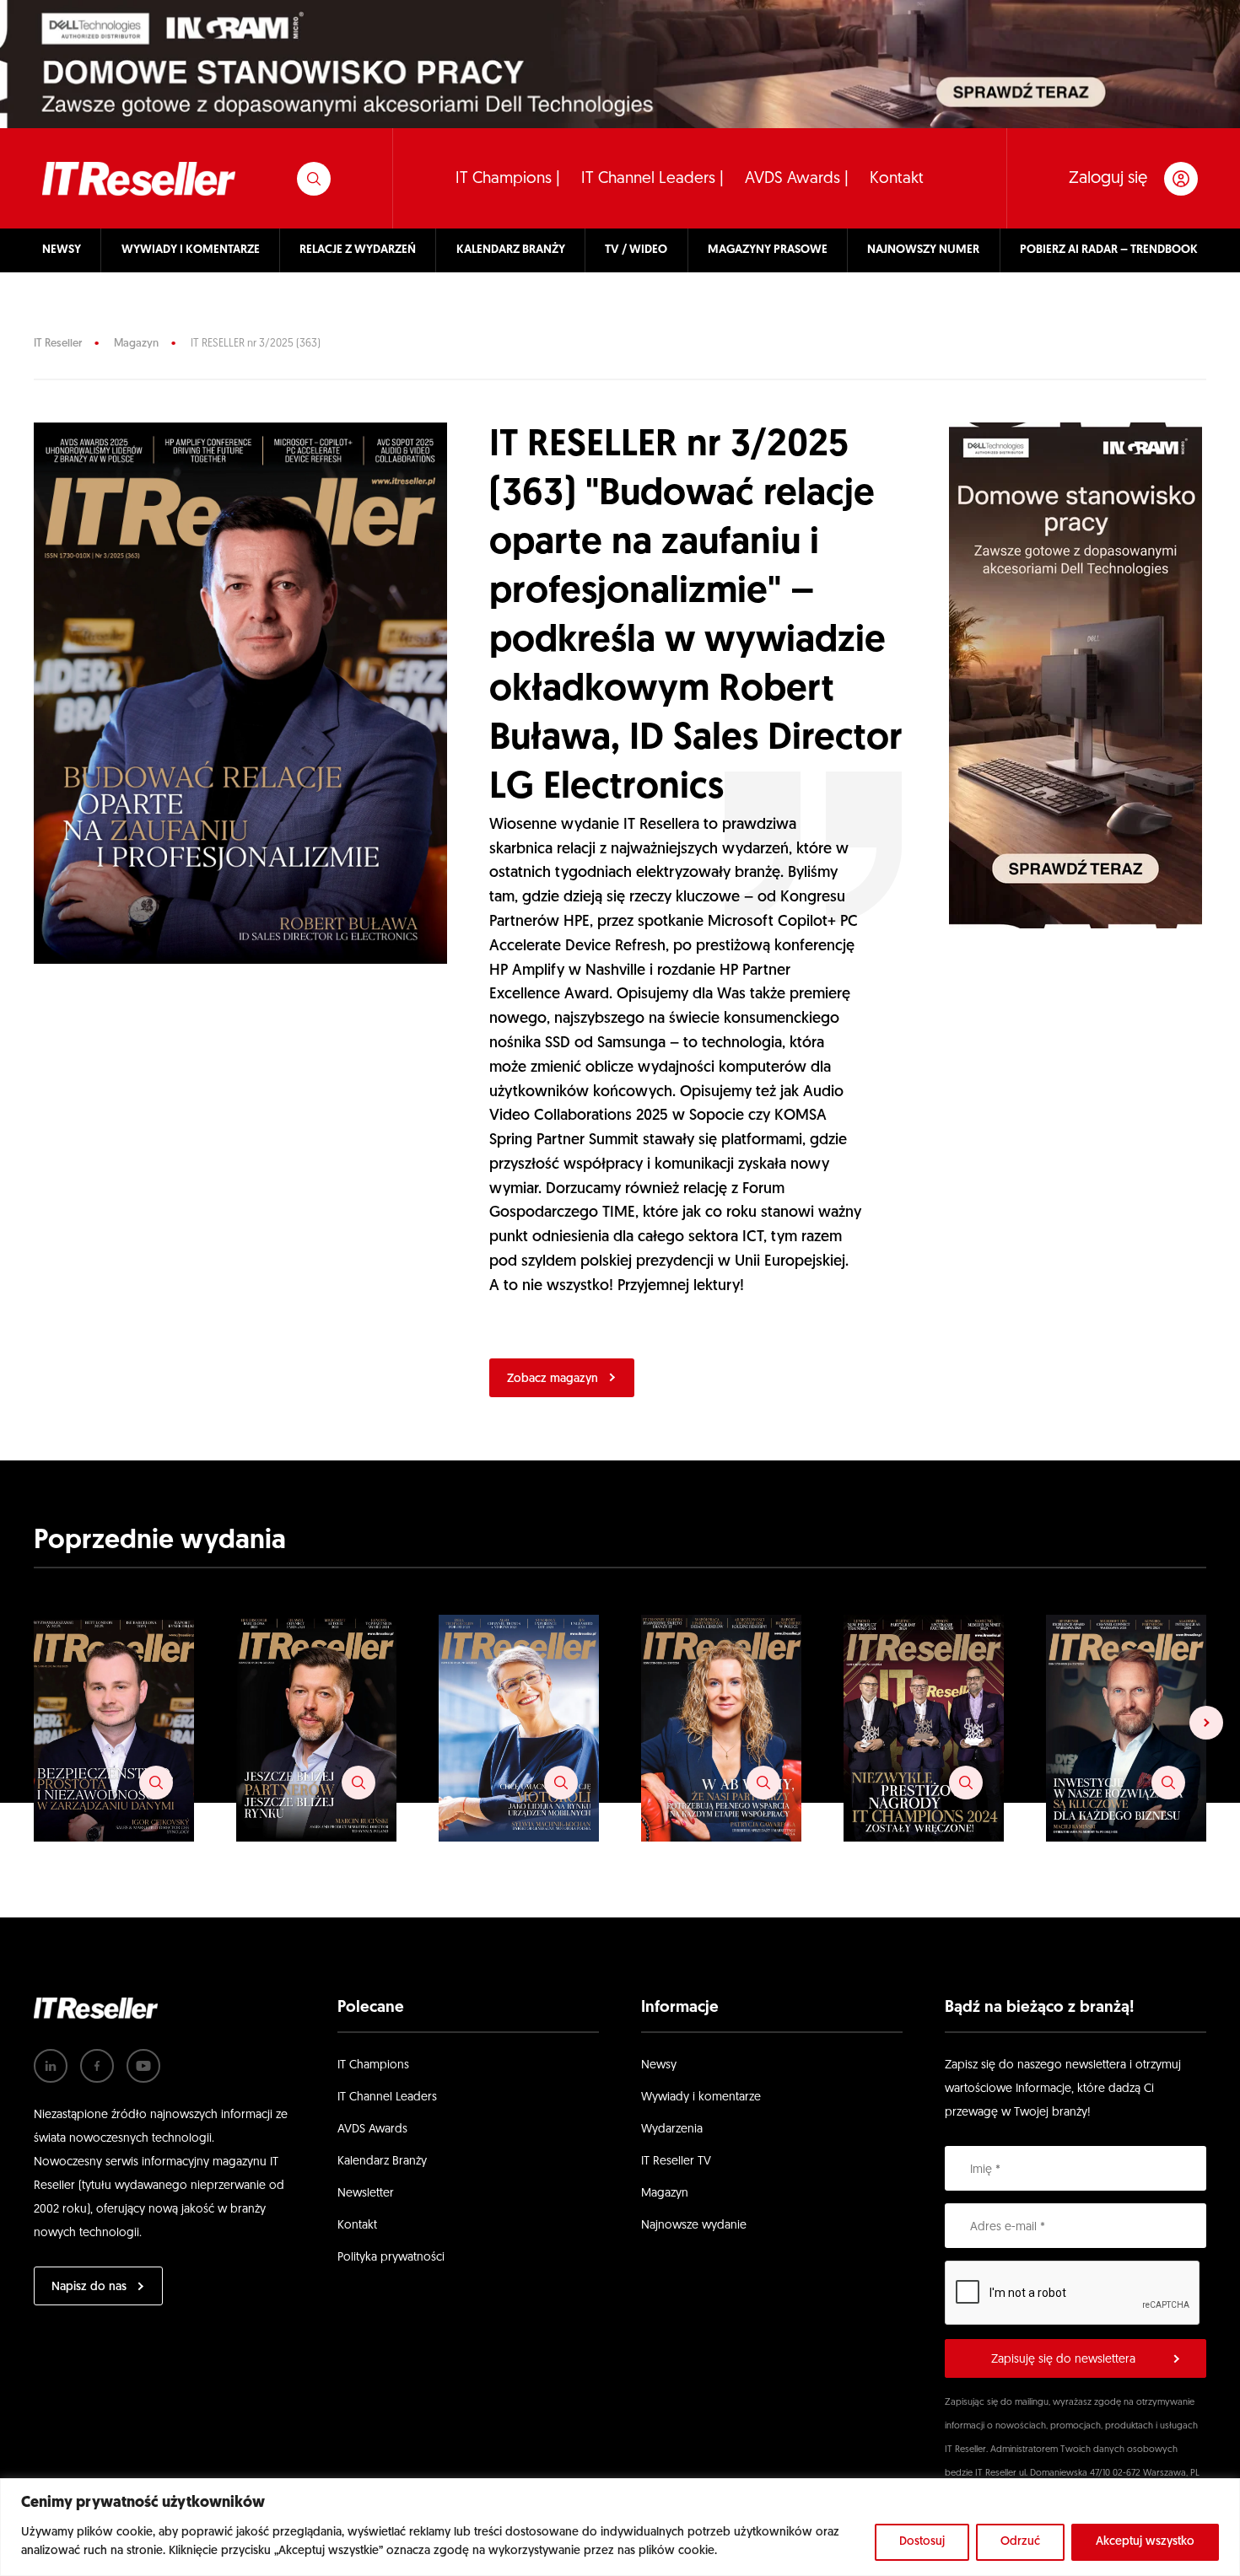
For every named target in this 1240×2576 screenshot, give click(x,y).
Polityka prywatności (391, 2258)
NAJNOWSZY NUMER (923, 250)
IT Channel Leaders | (652, 179)
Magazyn (136, 344)
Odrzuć (1020, 2542)
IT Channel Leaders (387, 2097)
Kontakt (897, 179)
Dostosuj (922, 2542)
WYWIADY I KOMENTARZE (191, 250)
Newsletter (366, 2194)
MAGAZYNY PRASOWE (768, 250)
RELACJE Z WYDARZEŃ (358, 250)
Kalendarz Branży (382, 2162)
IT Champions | (508, 179)
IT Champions (373, 2065)
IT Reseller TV (676, 2162)
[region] (620, 2527)
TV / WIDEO (636, 250)
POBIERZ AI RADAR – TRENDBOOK (1109, 250)
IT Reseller (58, 344)
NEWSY (62, 250)
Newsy (659, 2065)
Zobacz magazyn (553, 1379)
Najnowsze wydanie (694, 2226)
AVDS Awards (372, 2130)
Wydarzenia (672, 2130)
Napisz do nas (89, 2287)
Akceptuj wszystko (1145, 2542)
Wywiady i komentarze (701, 2097)
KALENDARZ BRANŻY (511, 250)
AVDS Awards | (797, 179)
